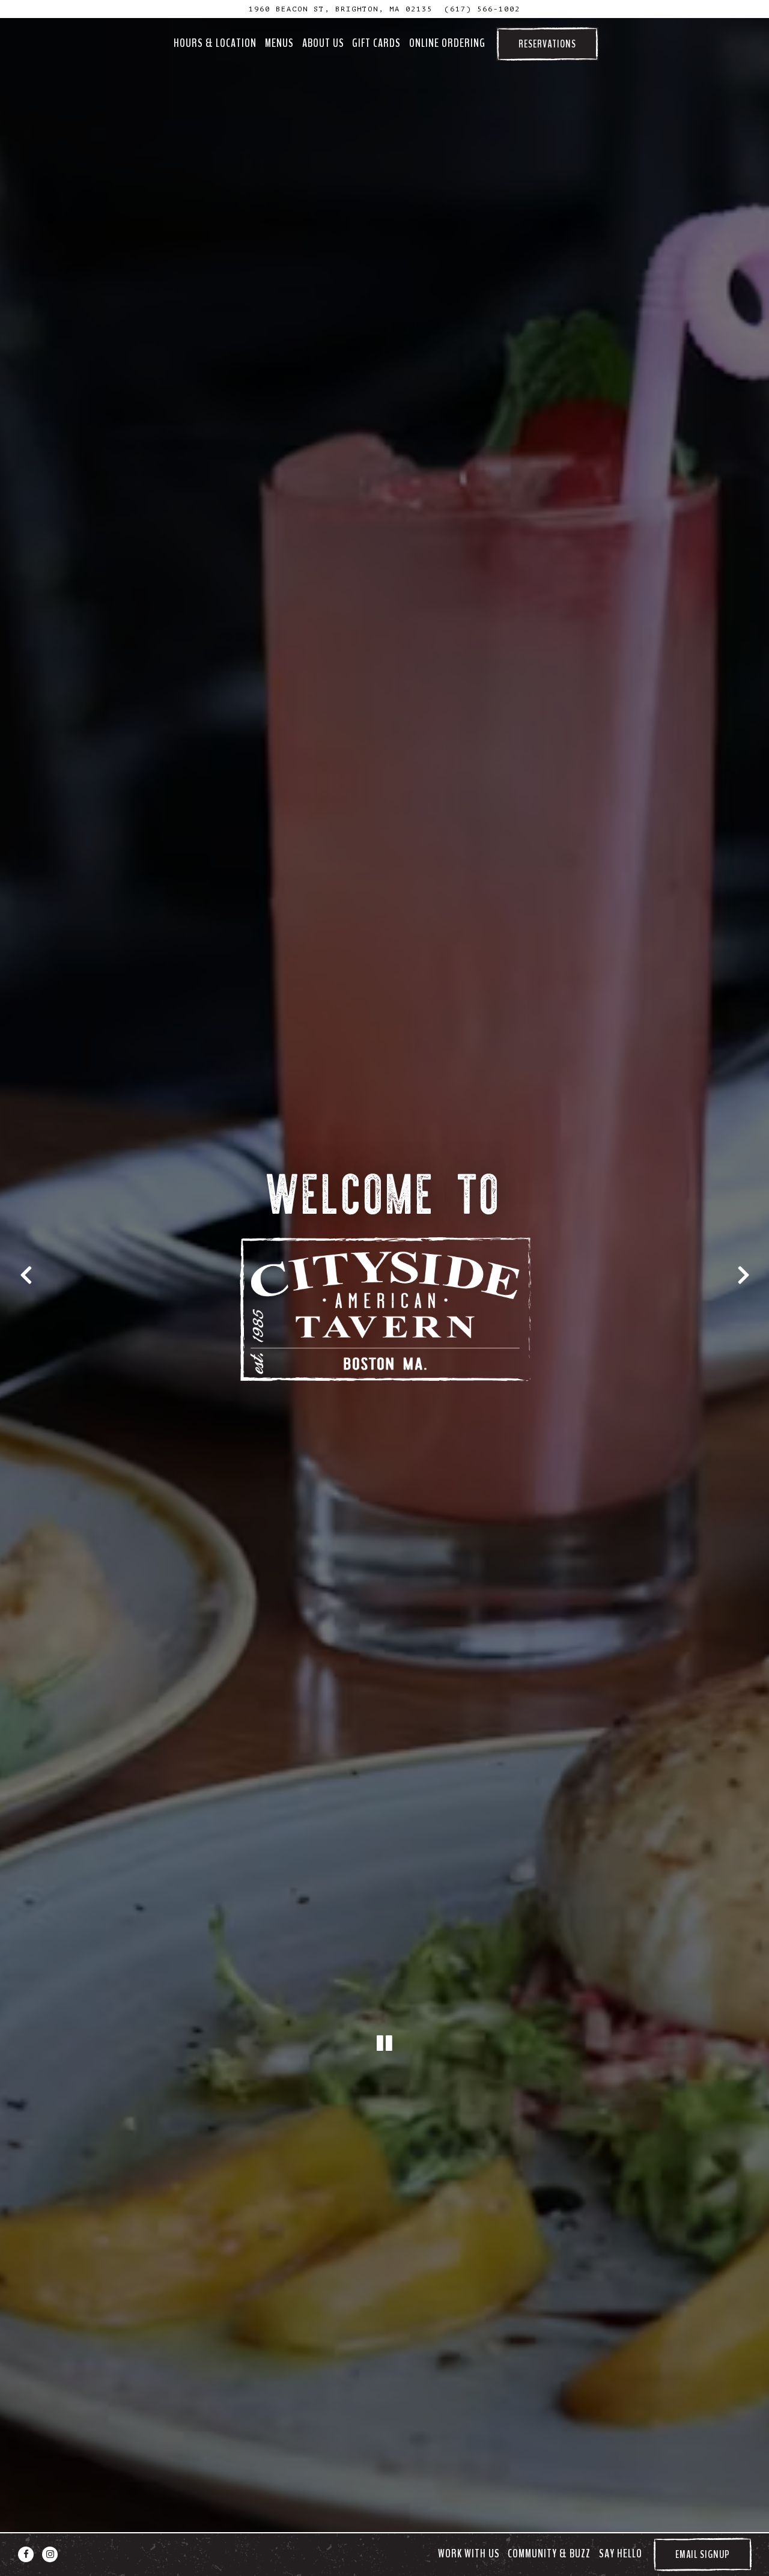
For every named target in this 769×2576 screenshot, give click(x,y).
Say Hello (621, 2554)
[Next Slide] (743, 1276)
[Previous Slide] (26, 1276)
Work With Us (469, 2554)
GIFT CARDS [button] (376, 43)
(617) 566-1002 (482, 9)
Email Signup (703, 2554)
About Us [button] (323, 43)
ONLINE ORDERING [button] (447, 43)
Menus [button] (279, 43)
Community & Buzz (549, 2554)
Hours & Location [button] (215, 43)
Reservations (547, 44)
